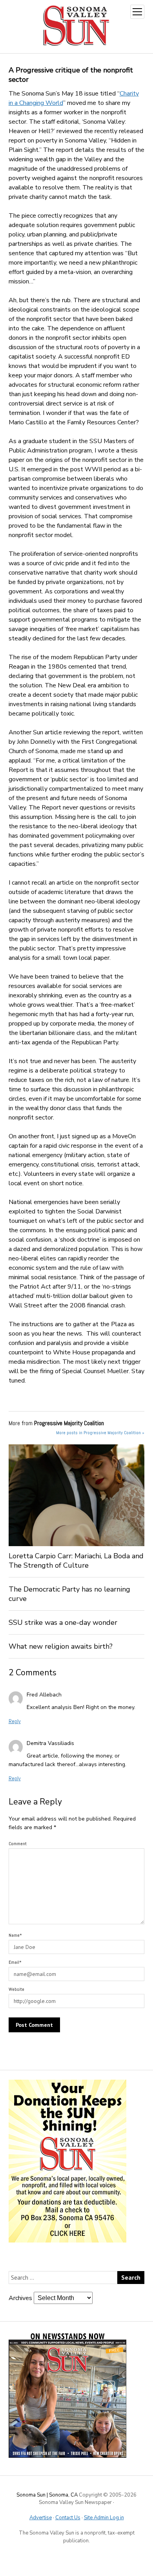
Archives (20, 2298)
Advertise (41, 2518)
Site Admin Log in (104, 2518)
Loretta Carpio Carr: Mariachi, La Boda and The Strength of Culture (76, 1561)
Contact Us (68, 2518)
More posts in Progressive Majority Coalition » (100, 1433)
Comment (18, 1844)
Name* (15, 1935)
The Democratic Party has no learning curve (69, 1594)
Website (16, 1989)
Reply (15, 1721)
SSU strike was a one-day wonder (63, 1622)
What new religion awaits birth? (61, 1646)
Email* (15, 1962)
